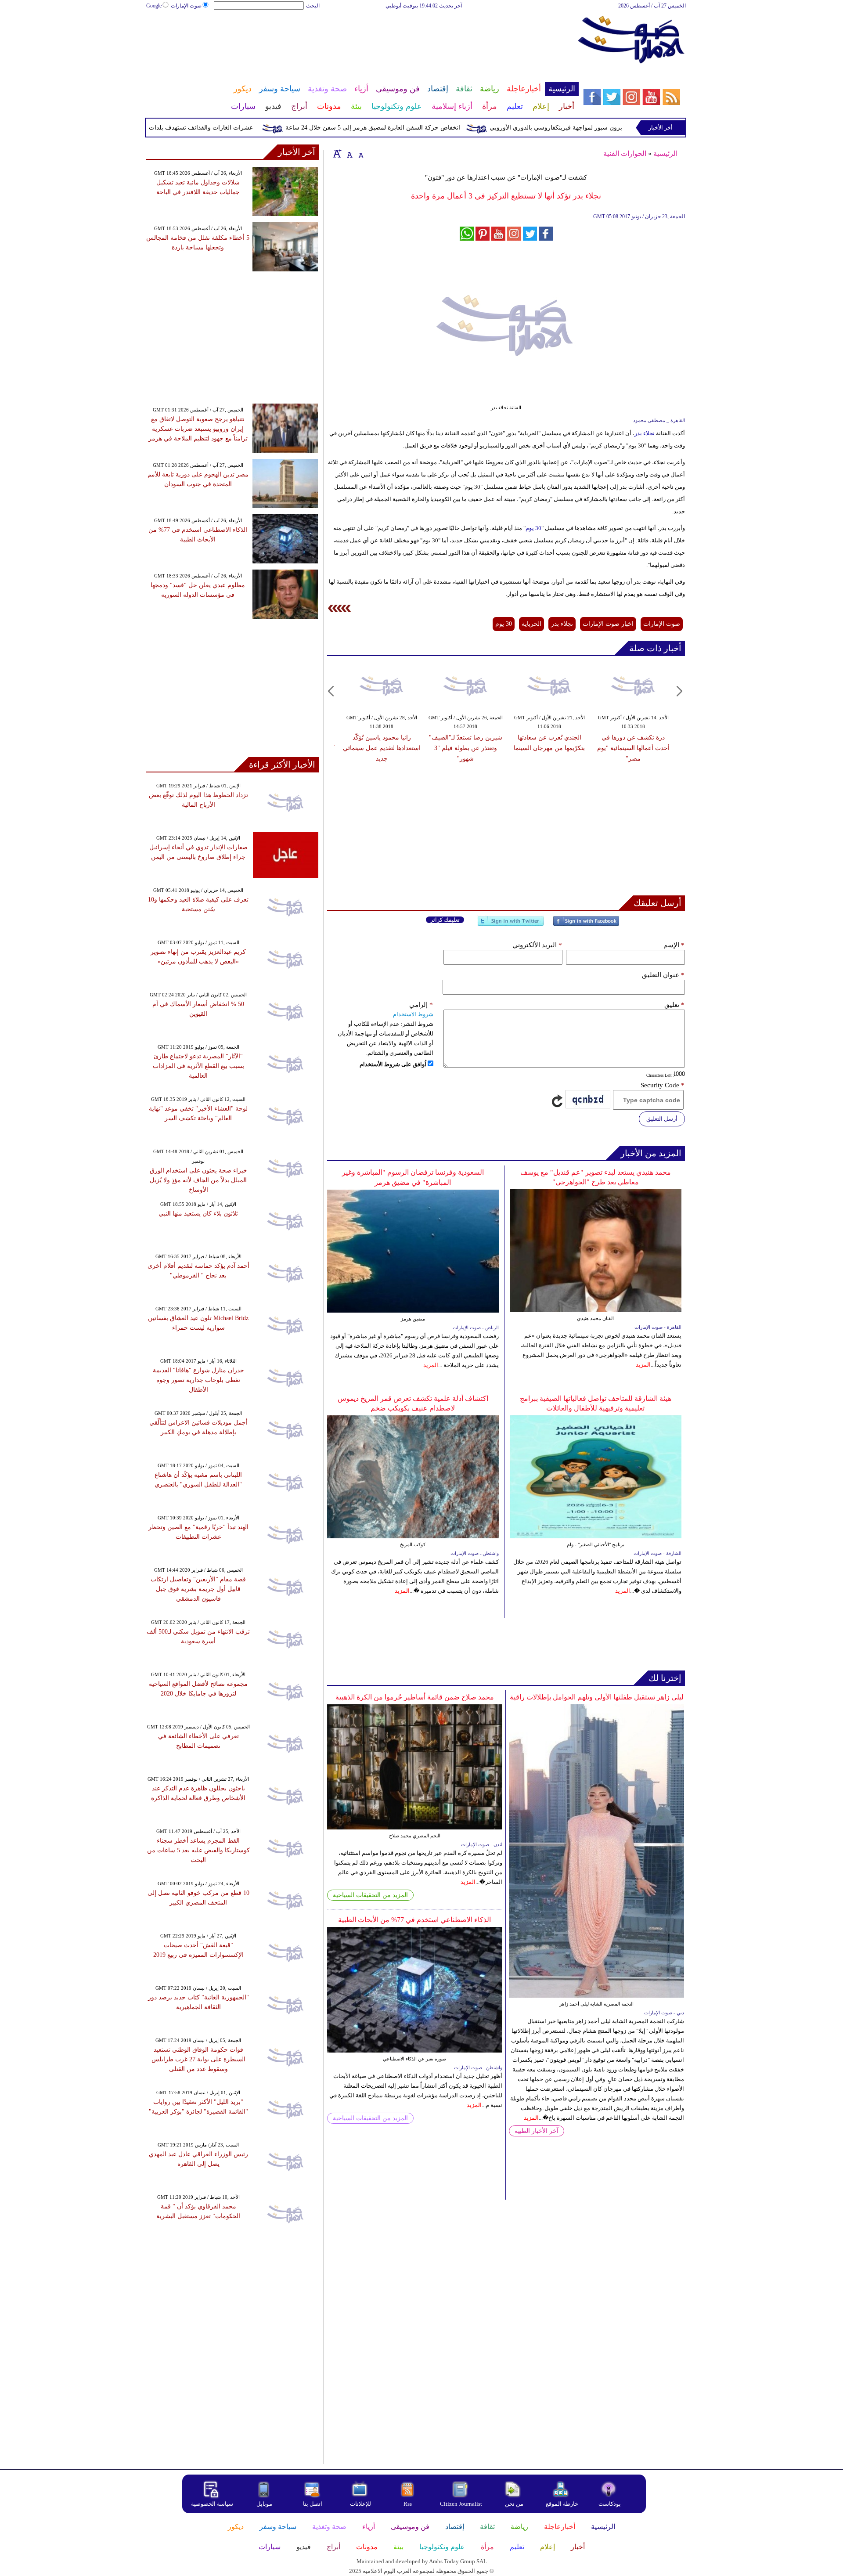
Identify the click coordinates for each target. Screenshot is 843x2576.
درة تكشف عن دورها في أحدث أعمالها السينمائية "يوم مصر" (633, 748)
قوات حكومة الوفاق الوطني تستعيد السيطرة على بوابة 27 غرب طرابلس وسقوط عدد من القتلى (198, 2059)
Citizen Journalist (461, 2504)
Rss (408, 2504)
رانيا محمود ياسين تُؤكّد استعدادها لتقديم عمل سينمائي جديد (382, 748)
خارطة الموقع (562, 2504)
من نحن (514, 2504)
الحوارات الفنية (625, 153)
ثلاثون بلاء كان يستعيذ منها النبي (198, 1214)
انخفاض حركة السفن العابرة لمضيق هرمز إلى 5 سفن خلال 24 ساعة (418, 128)
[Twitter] (511, 925)
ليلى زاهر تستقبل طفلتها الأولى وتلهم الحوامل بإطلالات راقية (597, 1697)
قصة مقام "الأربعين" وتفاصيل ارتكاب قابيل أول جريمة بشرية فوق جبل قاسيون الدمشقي (198, 1589)
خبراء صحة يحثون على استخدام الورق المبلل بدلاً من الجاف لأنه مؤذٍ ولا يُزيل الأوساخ (198, 1180)
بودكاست (610, 2504)
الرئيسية (665, 153)
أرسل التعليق (662, 1119)
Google (154, 6)
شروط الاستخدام (413, 1014)
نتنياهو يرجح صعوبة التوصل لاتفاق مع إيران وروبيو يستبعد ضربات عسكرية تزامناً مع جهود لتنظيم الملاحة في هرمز (198, 429)
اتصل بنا (313, 2504)
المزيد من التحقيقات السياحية (370, 1895)
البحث (313, 6)
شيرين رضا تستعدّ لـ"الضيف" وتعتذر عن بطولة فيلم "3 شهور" (466, 748)
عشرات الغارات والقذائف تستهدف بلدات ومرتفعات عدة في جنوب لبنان (207, 128)
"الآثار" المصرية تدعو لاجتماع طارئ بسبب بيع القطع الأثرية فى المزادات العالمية (198, 1066)
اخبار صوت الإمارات (608, 624)
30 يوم (533, 528)
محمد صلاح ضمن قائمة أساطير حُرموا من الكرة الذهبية (415, 1697)
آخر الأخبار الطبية (537, 2131)
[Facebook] (586, 925)
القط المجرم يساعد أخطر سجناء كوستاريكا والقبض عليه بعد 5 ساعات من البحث (198, 1850)
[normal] (349, 153)
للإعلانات (360, 2504)
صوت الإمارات (186, 6)
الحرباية (531, 624)
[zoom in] (337, 153)
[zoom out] (361, 153)
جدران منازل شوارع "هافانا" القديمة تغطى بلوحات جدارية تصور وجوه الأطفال (198, 1380)
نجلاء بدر (645, 433)
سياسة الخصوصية (212, 2504)
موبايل (265, 2504)
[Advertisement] (362, 39)
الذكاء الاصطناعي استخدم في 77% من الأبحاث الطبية (414, 1920)
